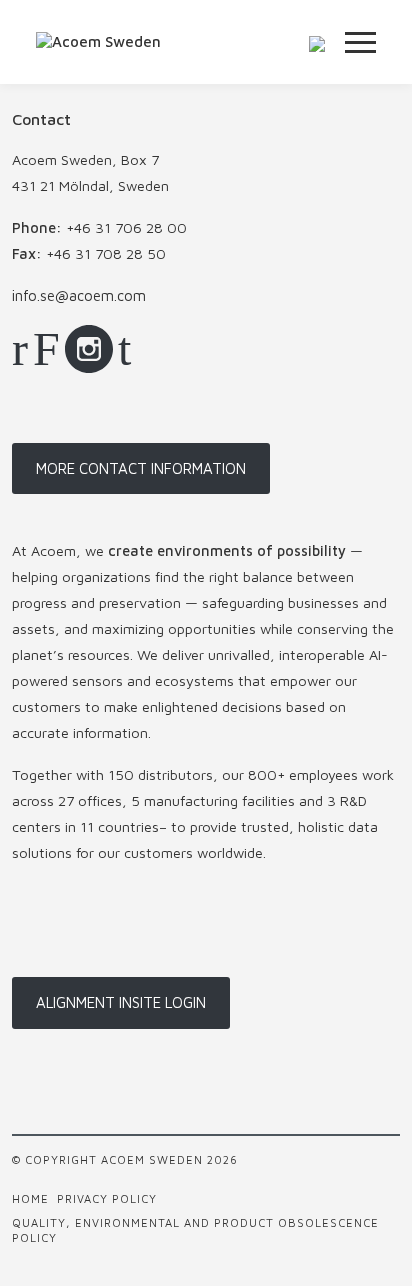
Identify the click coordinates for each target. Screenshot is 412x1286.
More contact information (141, 468)
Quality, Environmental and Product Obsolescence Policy (195, 1230)
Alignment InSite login (121, 1002)
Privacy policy (107, 1198)
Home (30, 1198)
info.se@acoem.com (79, 295)
